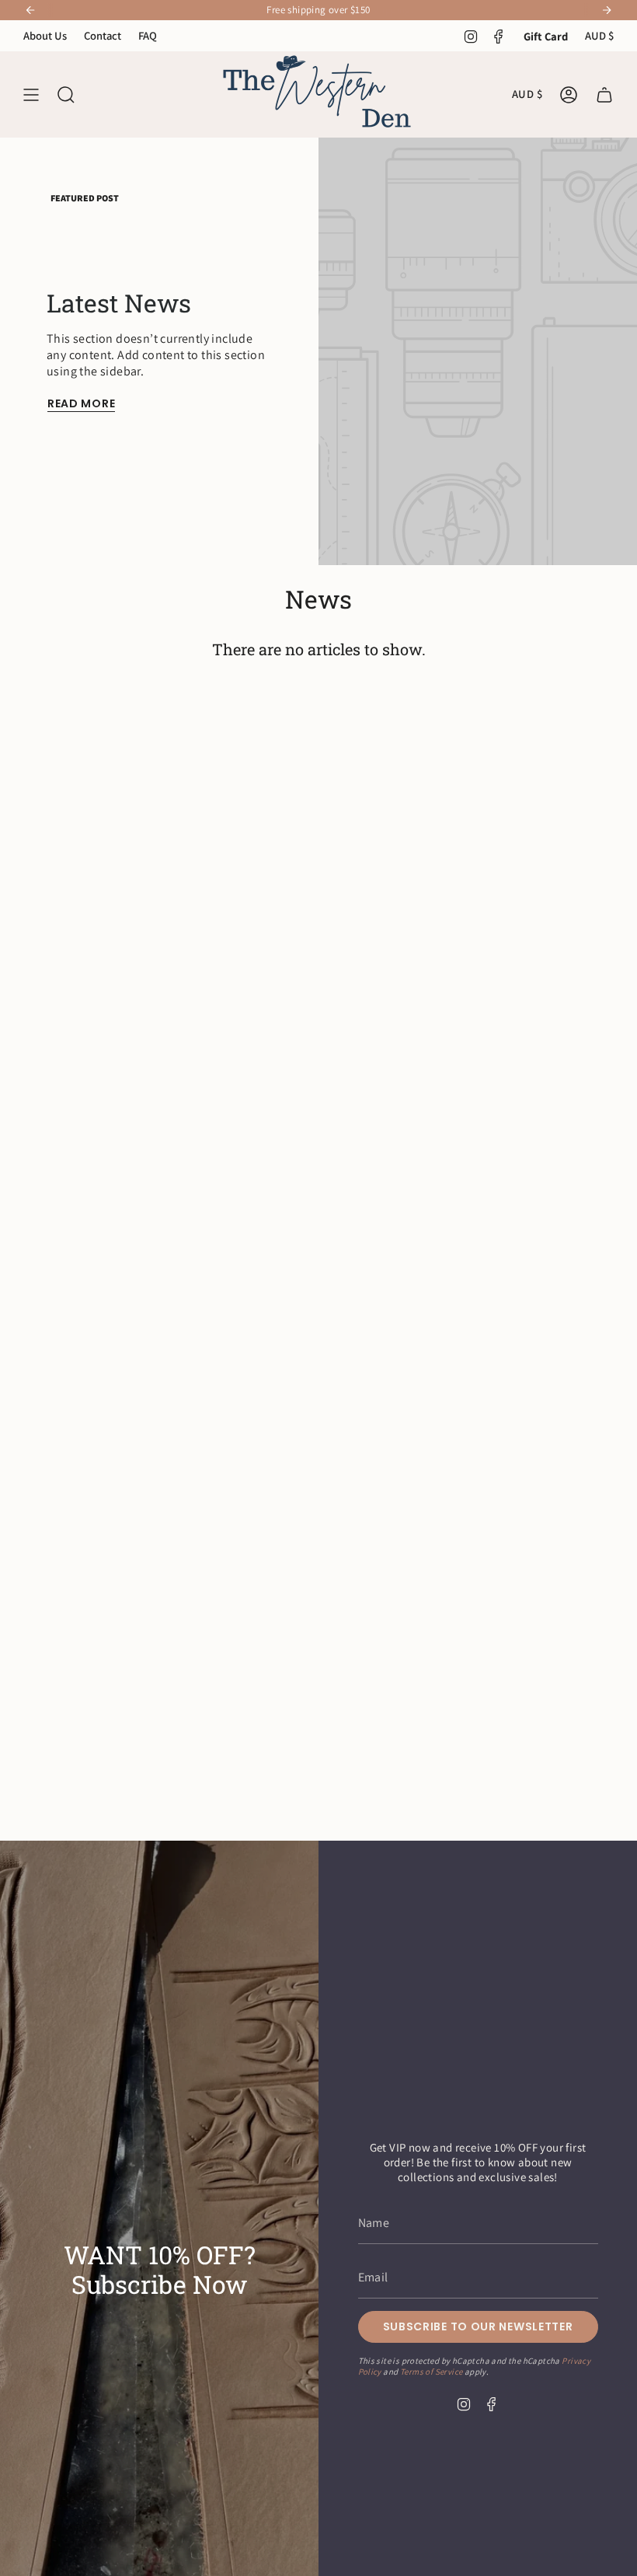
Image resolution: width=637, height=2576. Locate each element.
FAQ (148, 35)
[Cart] (604, 94)
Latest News (119, 303)
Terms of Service (431, 2372)
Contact (103, 35)
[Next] (607, 10)
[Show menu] (31, 94)
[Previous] (30, 10)
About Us (45, 35)
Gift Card (546, 36)
